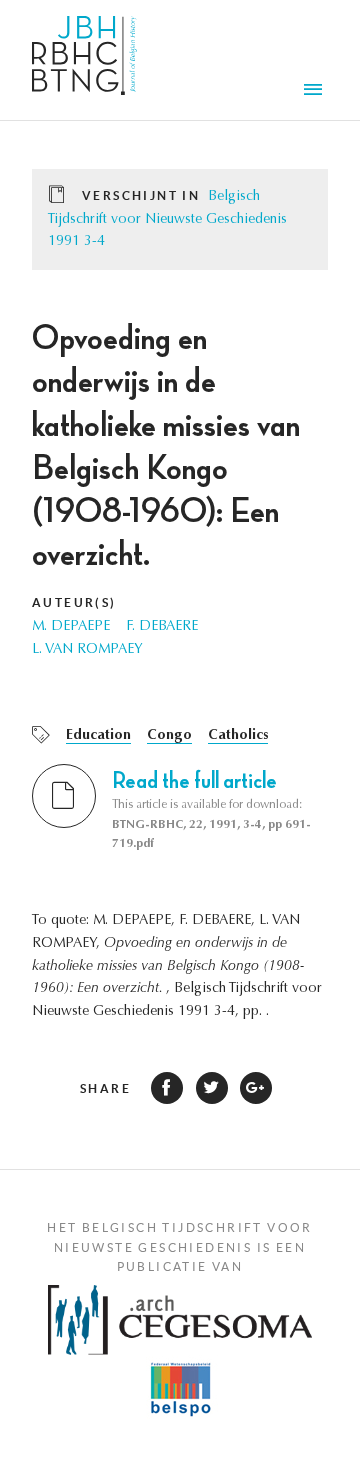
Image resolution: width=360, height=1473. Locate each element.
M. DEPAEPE (71, 627)
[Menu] (316, 92)
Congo (169, 736)
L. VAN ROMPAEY (87, 650)
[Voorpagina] (84, 60)
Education (98, 736)
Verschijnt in (141, 195)
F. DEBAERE (162, 627)
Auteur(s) (74, 602)
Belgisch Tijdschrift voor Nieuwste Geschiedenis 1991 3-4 (167, 219)
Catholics (238, 736)
